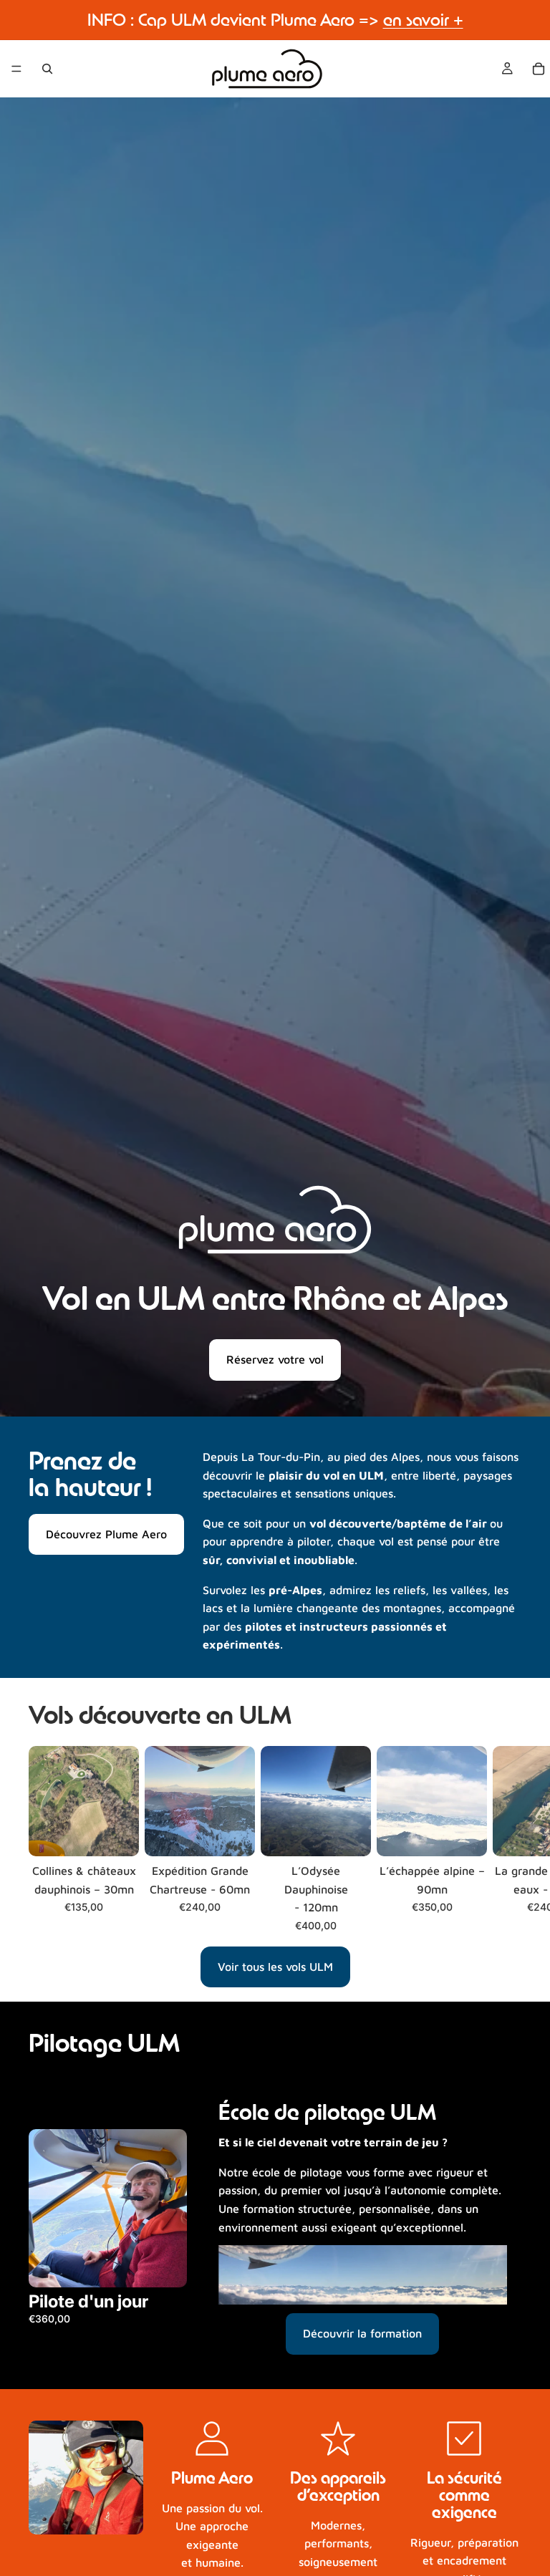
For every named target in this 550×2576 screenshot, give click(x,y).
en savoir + (423, 20)
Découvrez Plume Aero (106, 1534)
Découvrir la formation (362, 2333)
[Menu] (16, 69)
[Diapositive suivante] (506, 1839)
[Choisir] (117, 1834)
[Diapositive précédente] (44, 2209)
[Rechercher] (47, 69)
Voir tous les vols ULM (275, 1967)
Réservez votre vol (275, 1359)
